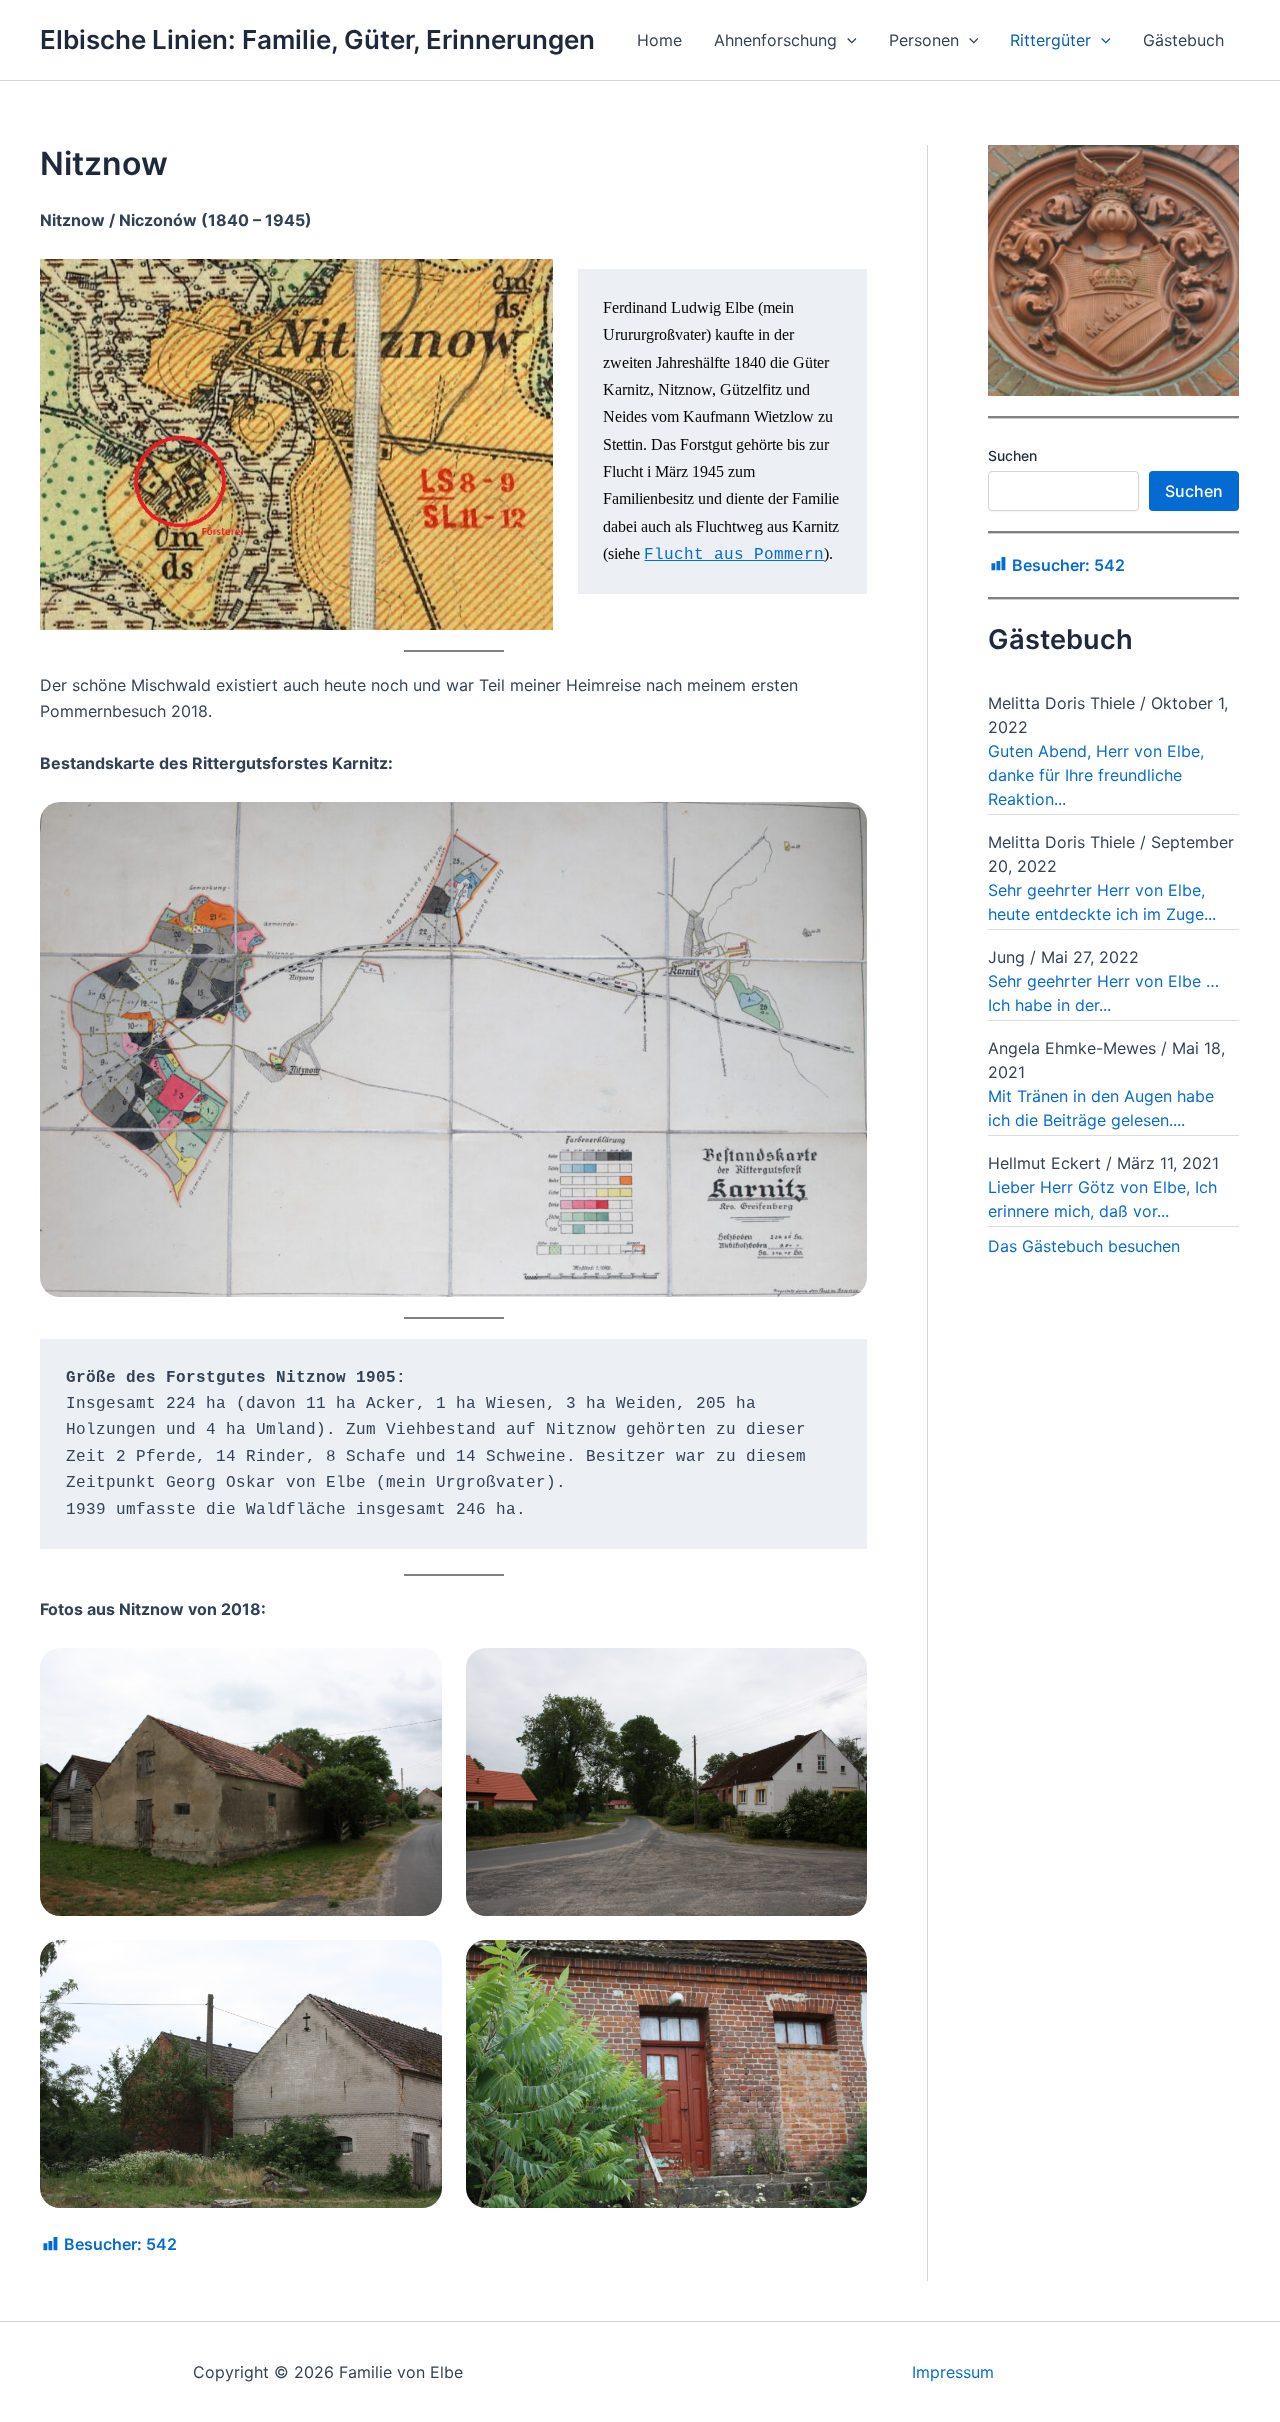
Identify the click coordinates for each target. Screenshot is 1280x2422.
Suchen (1012, 455)
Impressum (953, 2372)
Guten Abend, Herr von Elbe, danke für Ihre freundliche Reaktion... (1096, 775)
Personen (924, 40)
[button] (847, 40)
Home (659, 40)
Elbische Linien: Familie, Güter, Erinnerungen (317, 39)
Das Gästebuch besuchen (1084, 1246)
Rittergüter (1050, 40)
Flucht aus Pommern (734, 555)
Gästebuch (1183, 40)
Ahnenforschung (775, 40)
